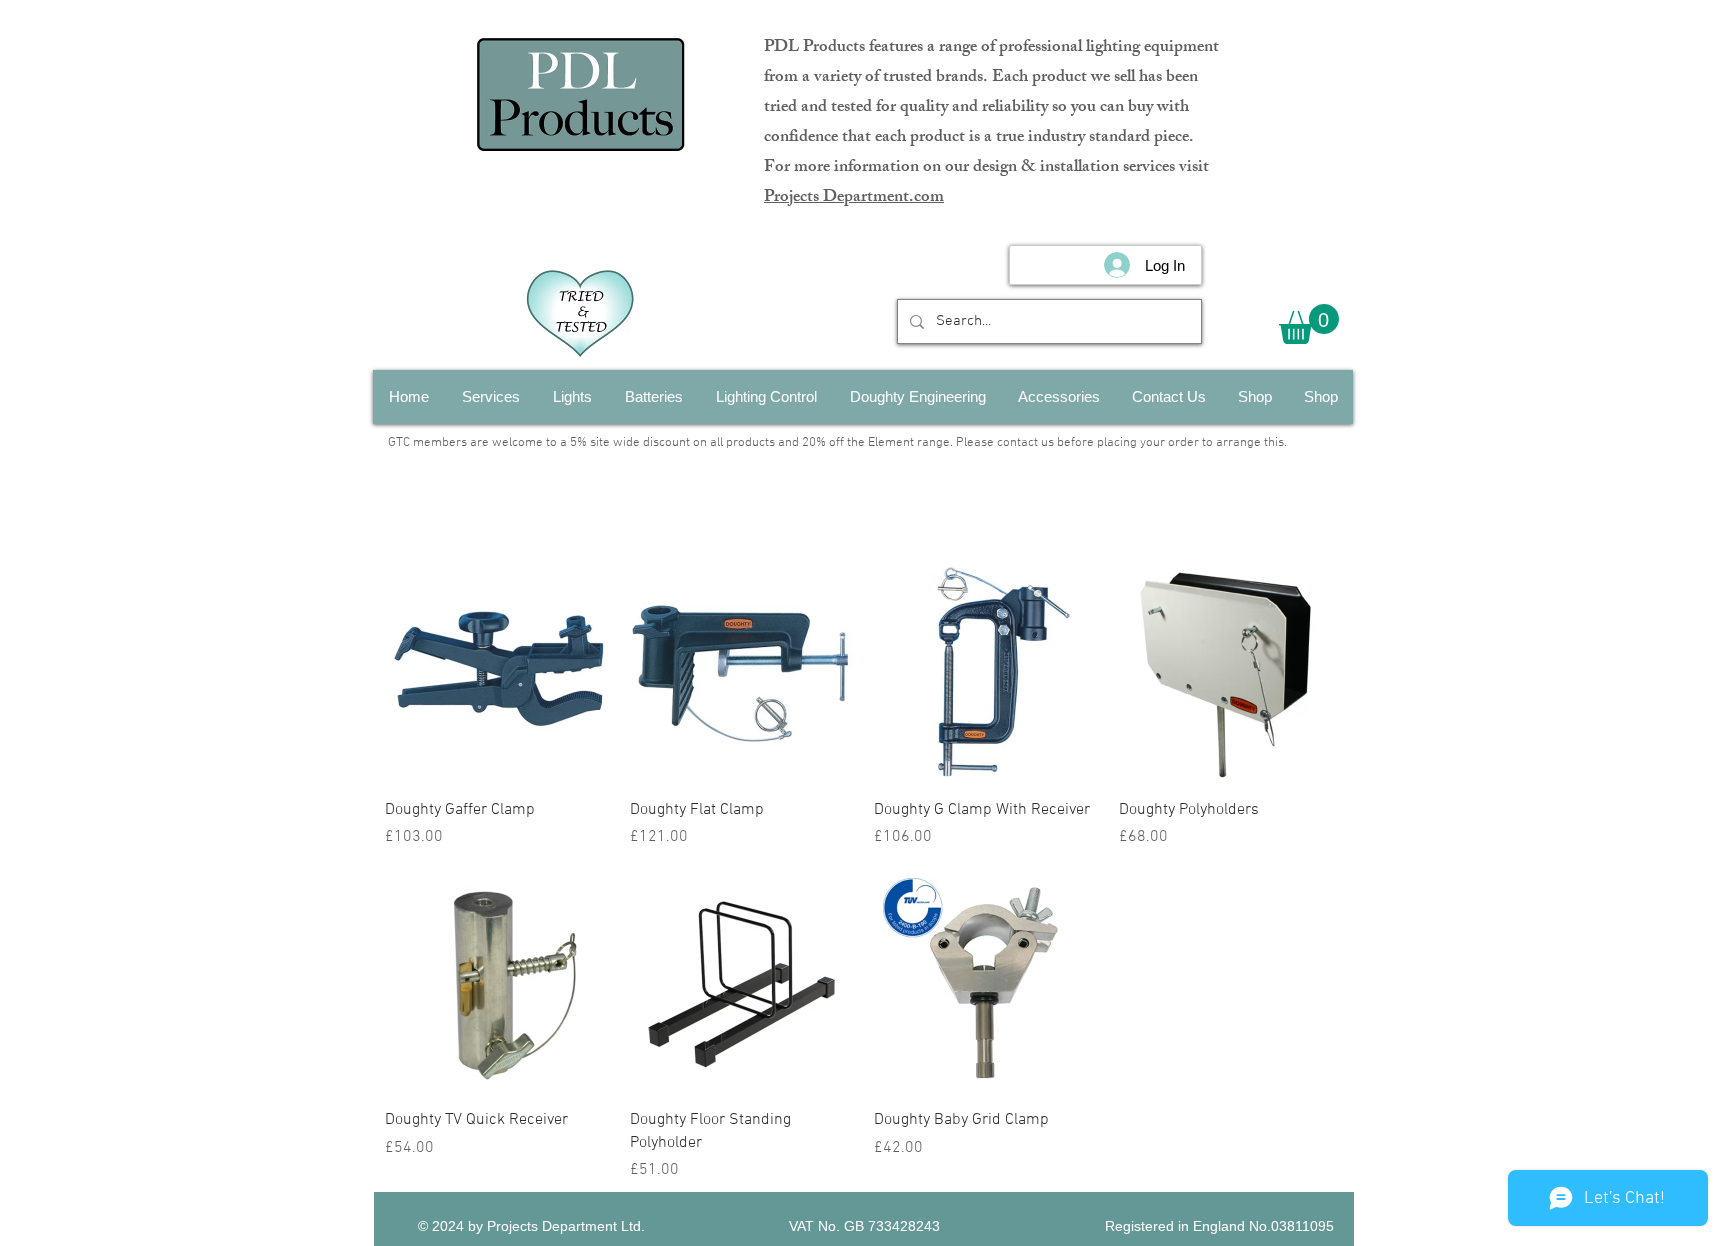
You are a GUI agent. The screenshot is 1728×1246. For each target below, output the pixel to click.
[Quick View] (497, 670)
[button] (1309, 324)
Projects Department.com (854, 198)
